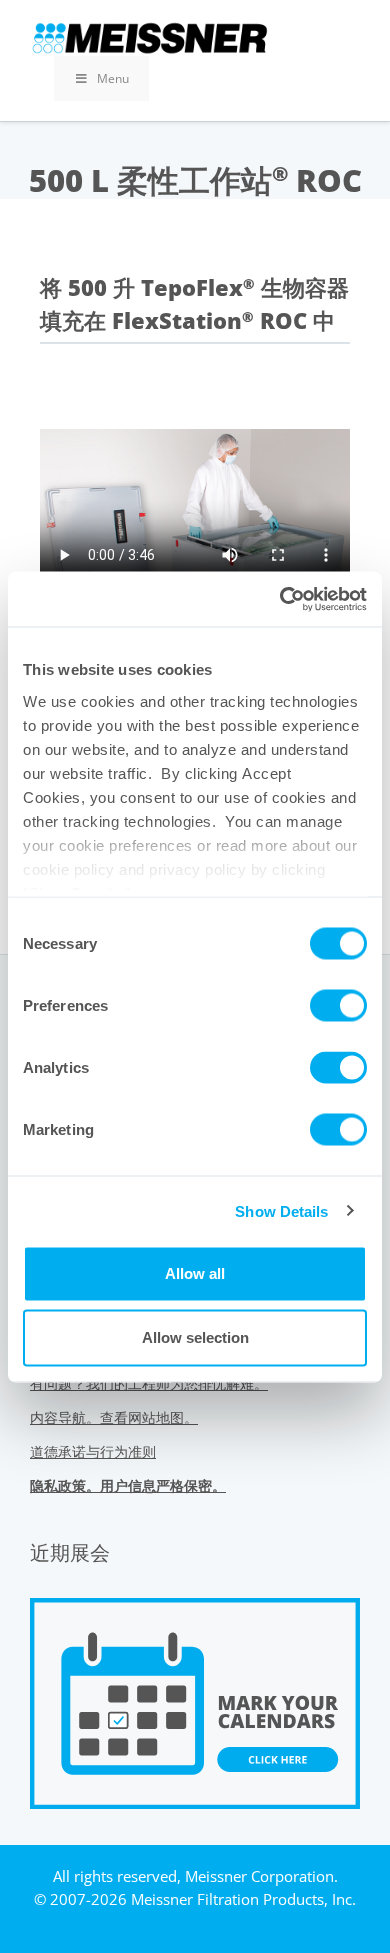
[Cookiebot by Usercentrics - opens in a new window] (280, 599)
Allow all (195, 1273)
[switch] (338, 1006)
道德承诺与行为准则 (93, 1451)
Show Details (281, 1210)
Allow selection (195, 1337)
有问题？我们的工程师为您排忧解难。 (149, 1383)
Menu (113, 78)
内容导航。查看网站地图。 (114, 1417)
